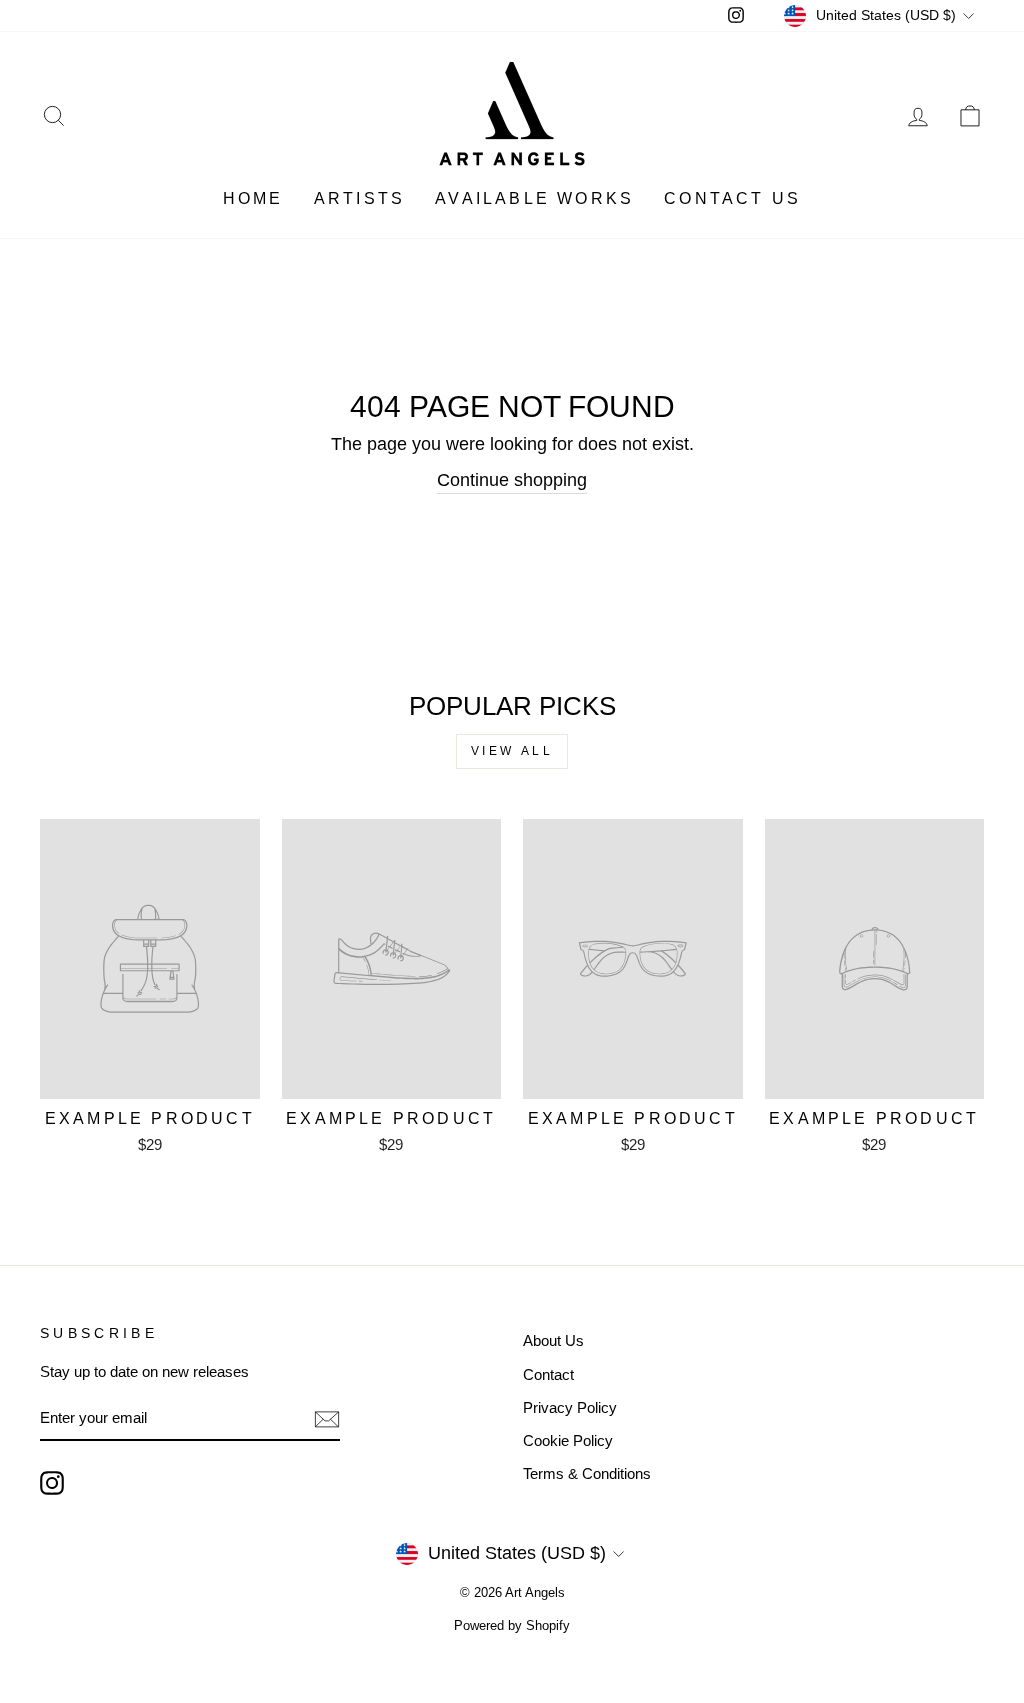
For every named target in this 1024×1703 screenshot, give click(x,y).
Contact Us (732, 198)
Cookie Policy (568, 1440)
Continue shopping (512, 480)
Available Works (534, 198)
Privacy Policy (570, 1407)
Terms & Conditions (587, 1473)
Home (253, 198)
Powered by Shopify (512, 1626)
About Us (553, 1340)
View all (512, 751)
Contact (548, 1374)
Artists (359, 198)
